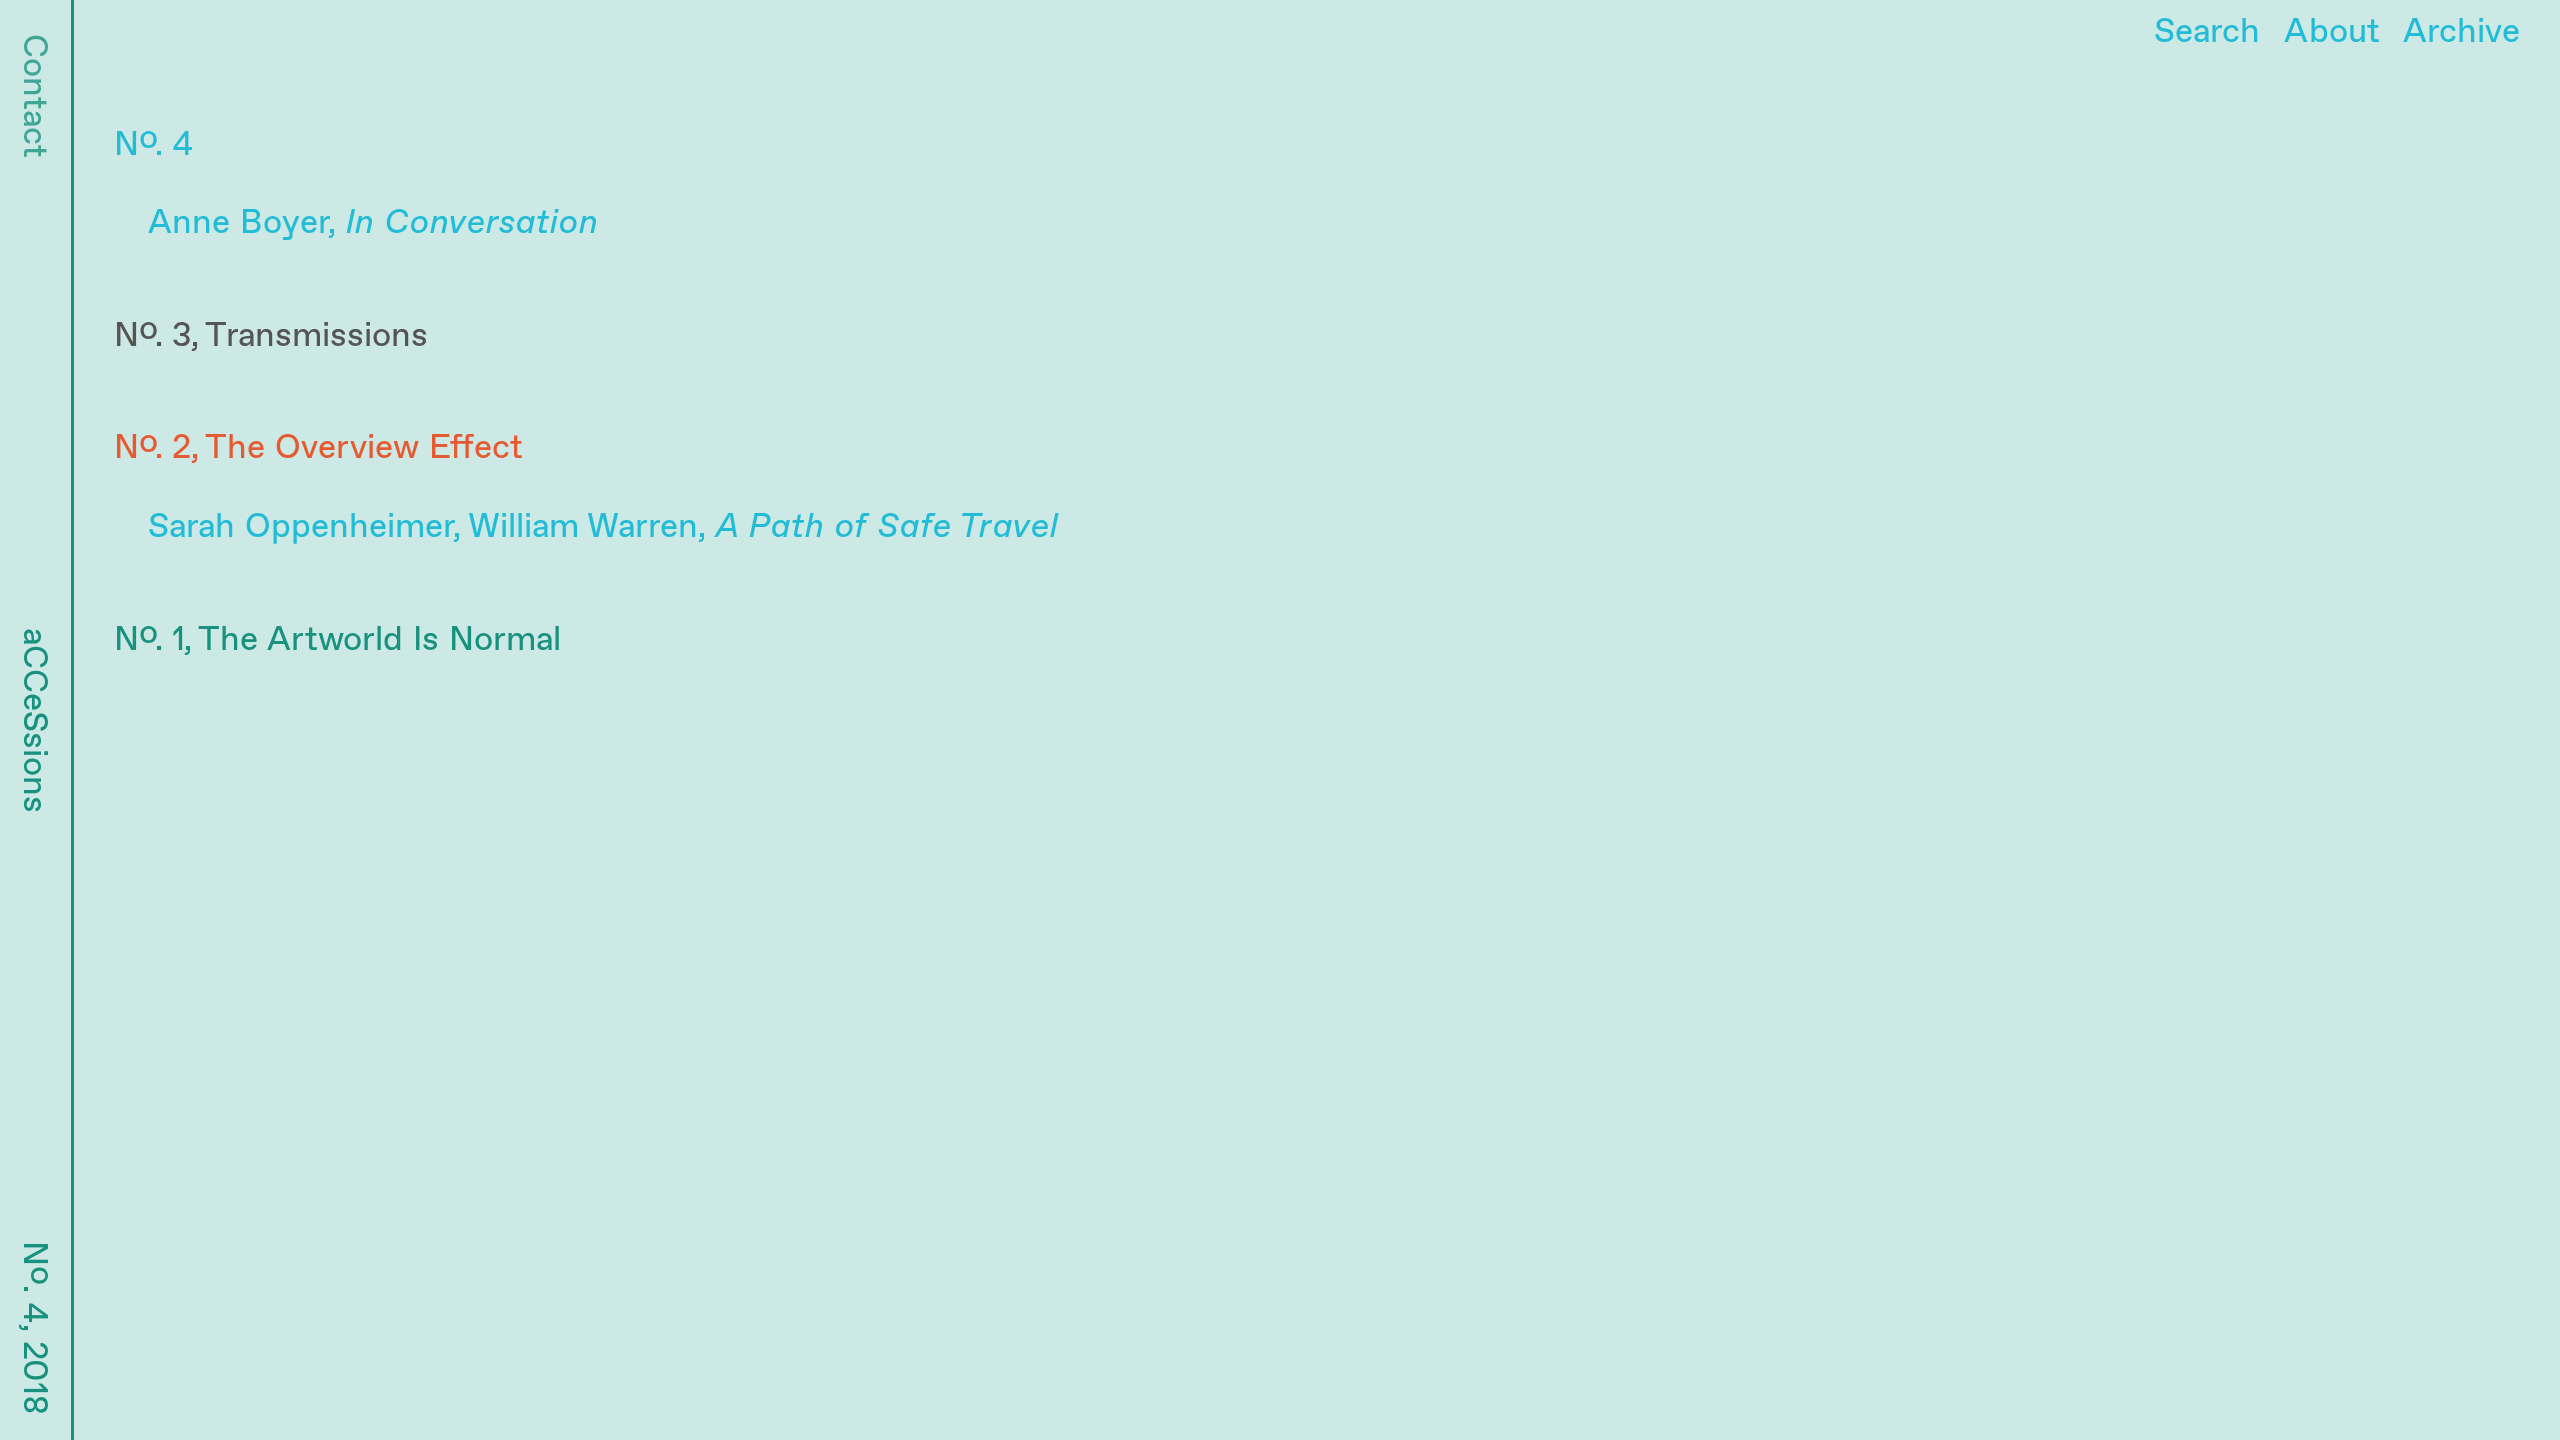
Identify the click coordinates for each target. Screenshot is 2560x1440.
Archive (2461, 32)
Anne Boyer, (373, 223)
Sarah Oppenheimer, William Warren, (603, 527)
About (2332, 32)
